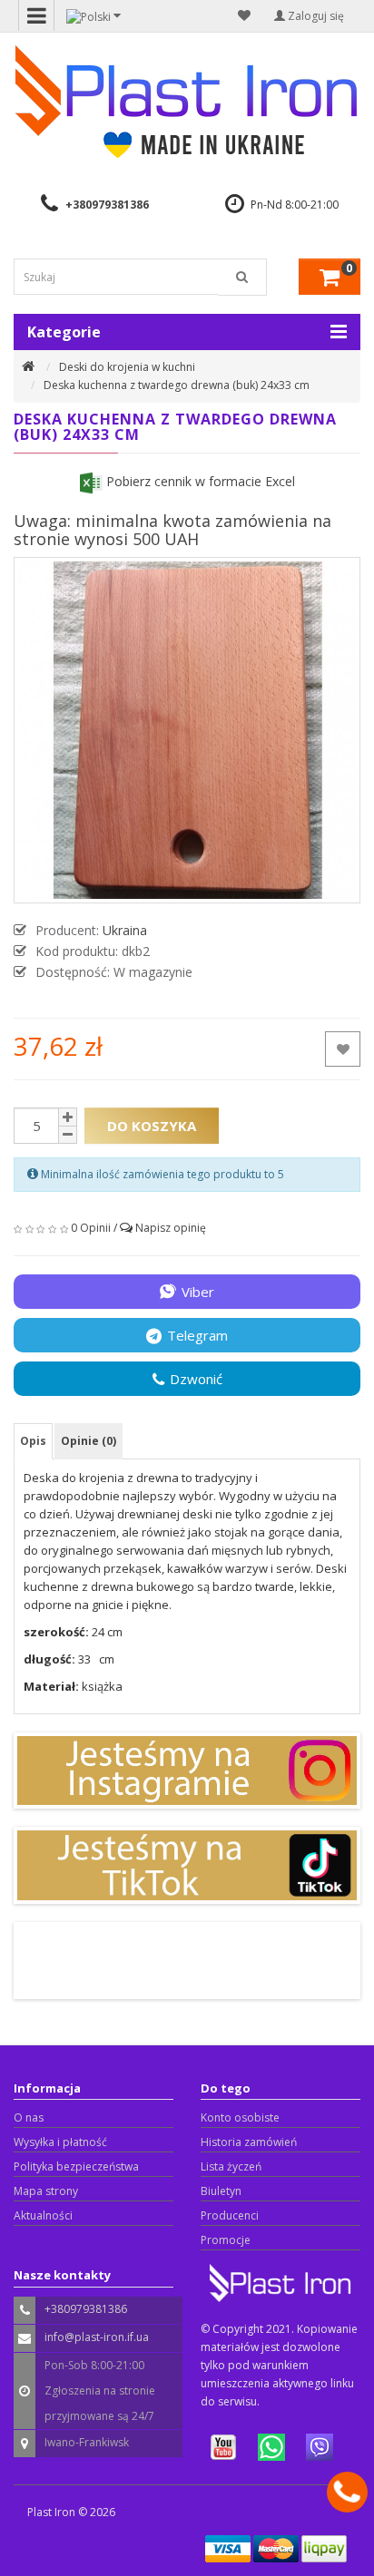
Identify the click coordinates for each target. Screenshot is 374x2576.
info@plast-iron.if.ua (97, 2337)
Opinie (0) (89, 1441)
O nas (29, 2117)
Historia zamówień (249, 2142)
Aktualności (43, 2215)
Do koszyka (152, 1126)
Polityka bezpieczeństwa (76, 2166)
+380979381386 (107, 205)
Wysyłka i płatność (60, 2142)
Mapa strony (46, 2191)
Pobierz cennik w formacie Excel (199, 481)
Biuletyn (221, 2191)
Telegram (197, 1335)
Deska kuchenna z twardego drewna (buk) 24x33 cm (177, 385)
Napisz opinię (171, 1228)
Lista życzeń (231, 2166)
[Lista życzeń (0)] (244, 15)
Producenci (230, 2215)
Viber (198, 1292)
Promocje (226, 2240)
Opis (33, 1441)
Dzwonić (196, 1379)
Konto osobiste (240, 2117)
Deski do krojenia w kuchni (127, 367)
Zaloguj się (315, 16)
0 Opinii (91, 1228)
